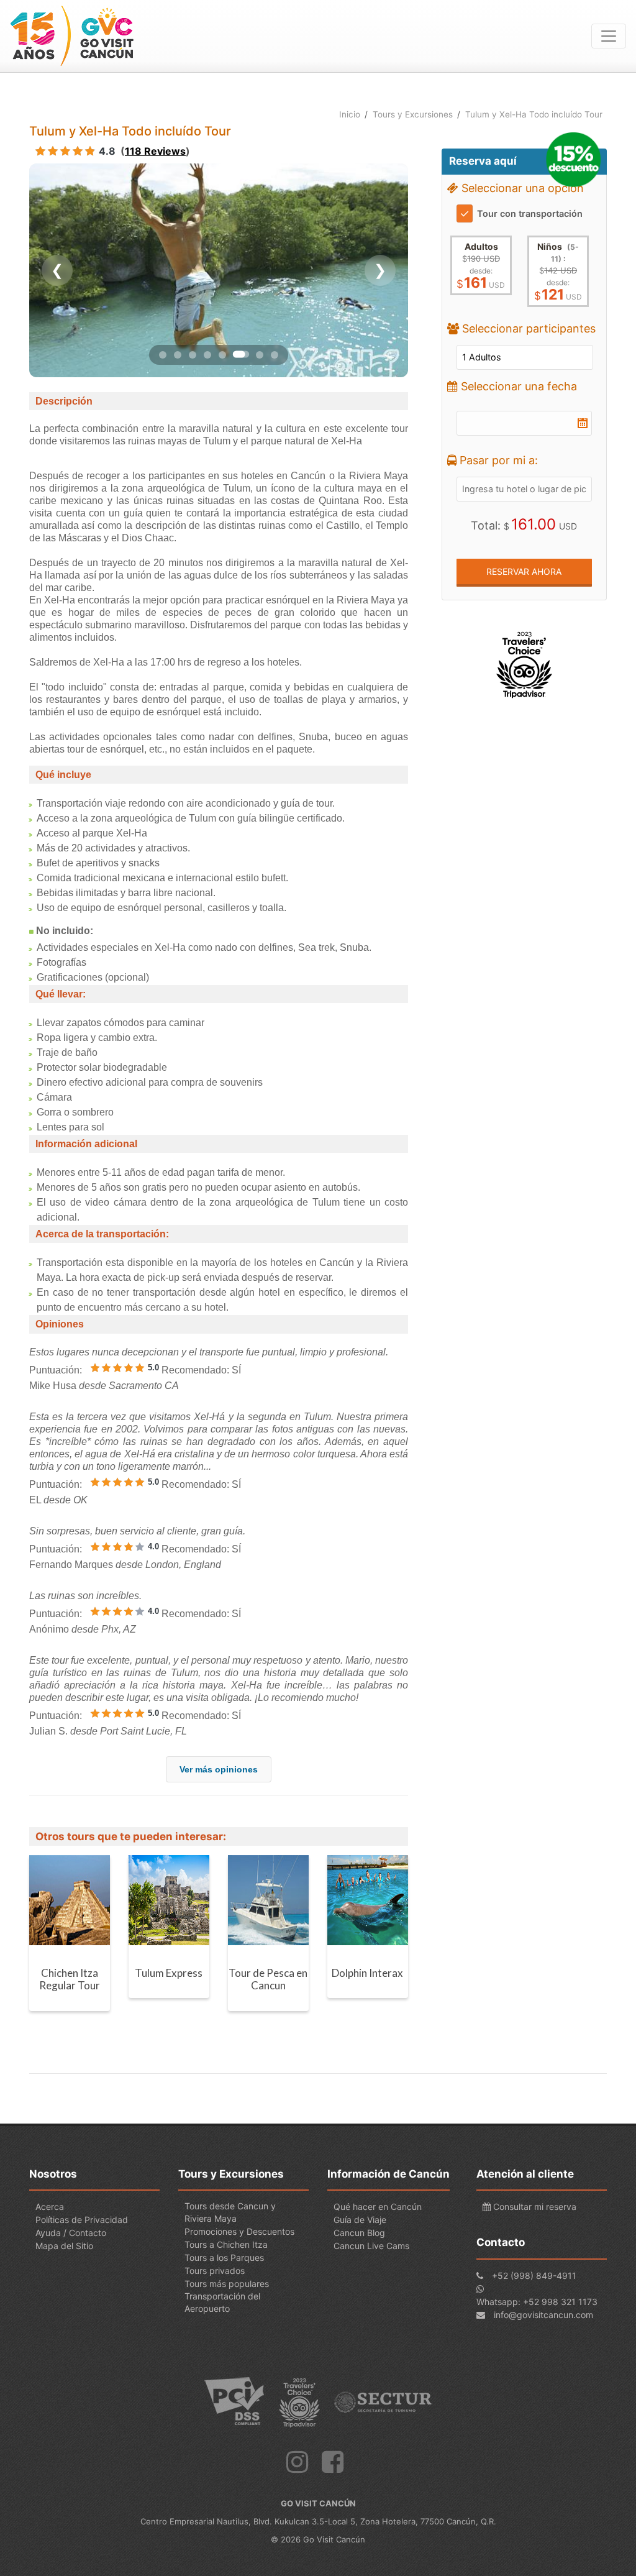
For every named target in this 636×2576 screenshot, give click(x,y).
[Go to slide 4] (207, 355)
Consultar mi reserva (534, 2207)
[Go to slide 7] (256, 354)
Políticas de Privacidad (82, 2220)
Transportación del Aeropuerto (222, 2302)
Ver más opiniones (219, 1769)
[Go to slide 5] (222, 355)
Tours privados (215, 2271)
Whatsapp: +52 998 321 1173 (537, 2302)
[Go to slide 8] (275, 355)
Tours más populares (227, 2284)
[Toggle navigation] (609, 36)
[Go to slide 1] (163, 355)
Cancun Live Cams (371, 2246)
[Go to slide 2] (178, 355)
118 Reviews (155, 151)
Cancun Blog (359, 2233)
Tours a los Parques (224, 2257)
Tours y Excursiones (413, 114)
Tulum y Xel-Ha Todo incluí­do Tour (534, 114)
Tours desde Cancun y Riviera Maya (230, 2212)
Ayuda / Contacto (71, 2233)
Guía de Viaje (360, 2220)
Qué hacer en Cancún (378, 2207)
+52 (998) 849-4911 (534, 2276)
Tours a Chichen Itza (226, 2244)
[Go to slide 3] (193, 355)
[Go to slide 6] (237, 354)
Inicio (350, 114)
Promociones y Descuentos (239, 2231)
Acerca (50, 2207)
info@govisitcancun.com (543, 2315)
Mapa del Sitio (64, 2246)
